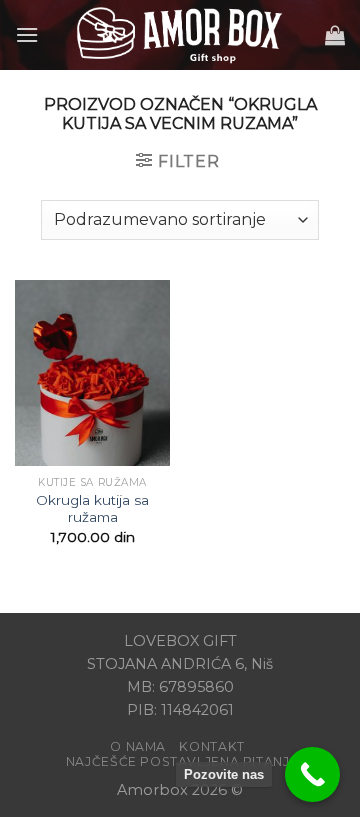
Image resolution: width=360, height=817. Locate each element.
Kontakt (211, 746)
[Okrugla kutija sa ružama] (92, 373)
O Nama (138, 746)
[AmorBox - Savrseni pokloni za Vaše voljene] (180, 35)
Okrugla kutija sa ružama (92, 509)
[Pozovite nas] (312, 774)
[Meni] (27, 34)
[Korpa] (335, 35)
